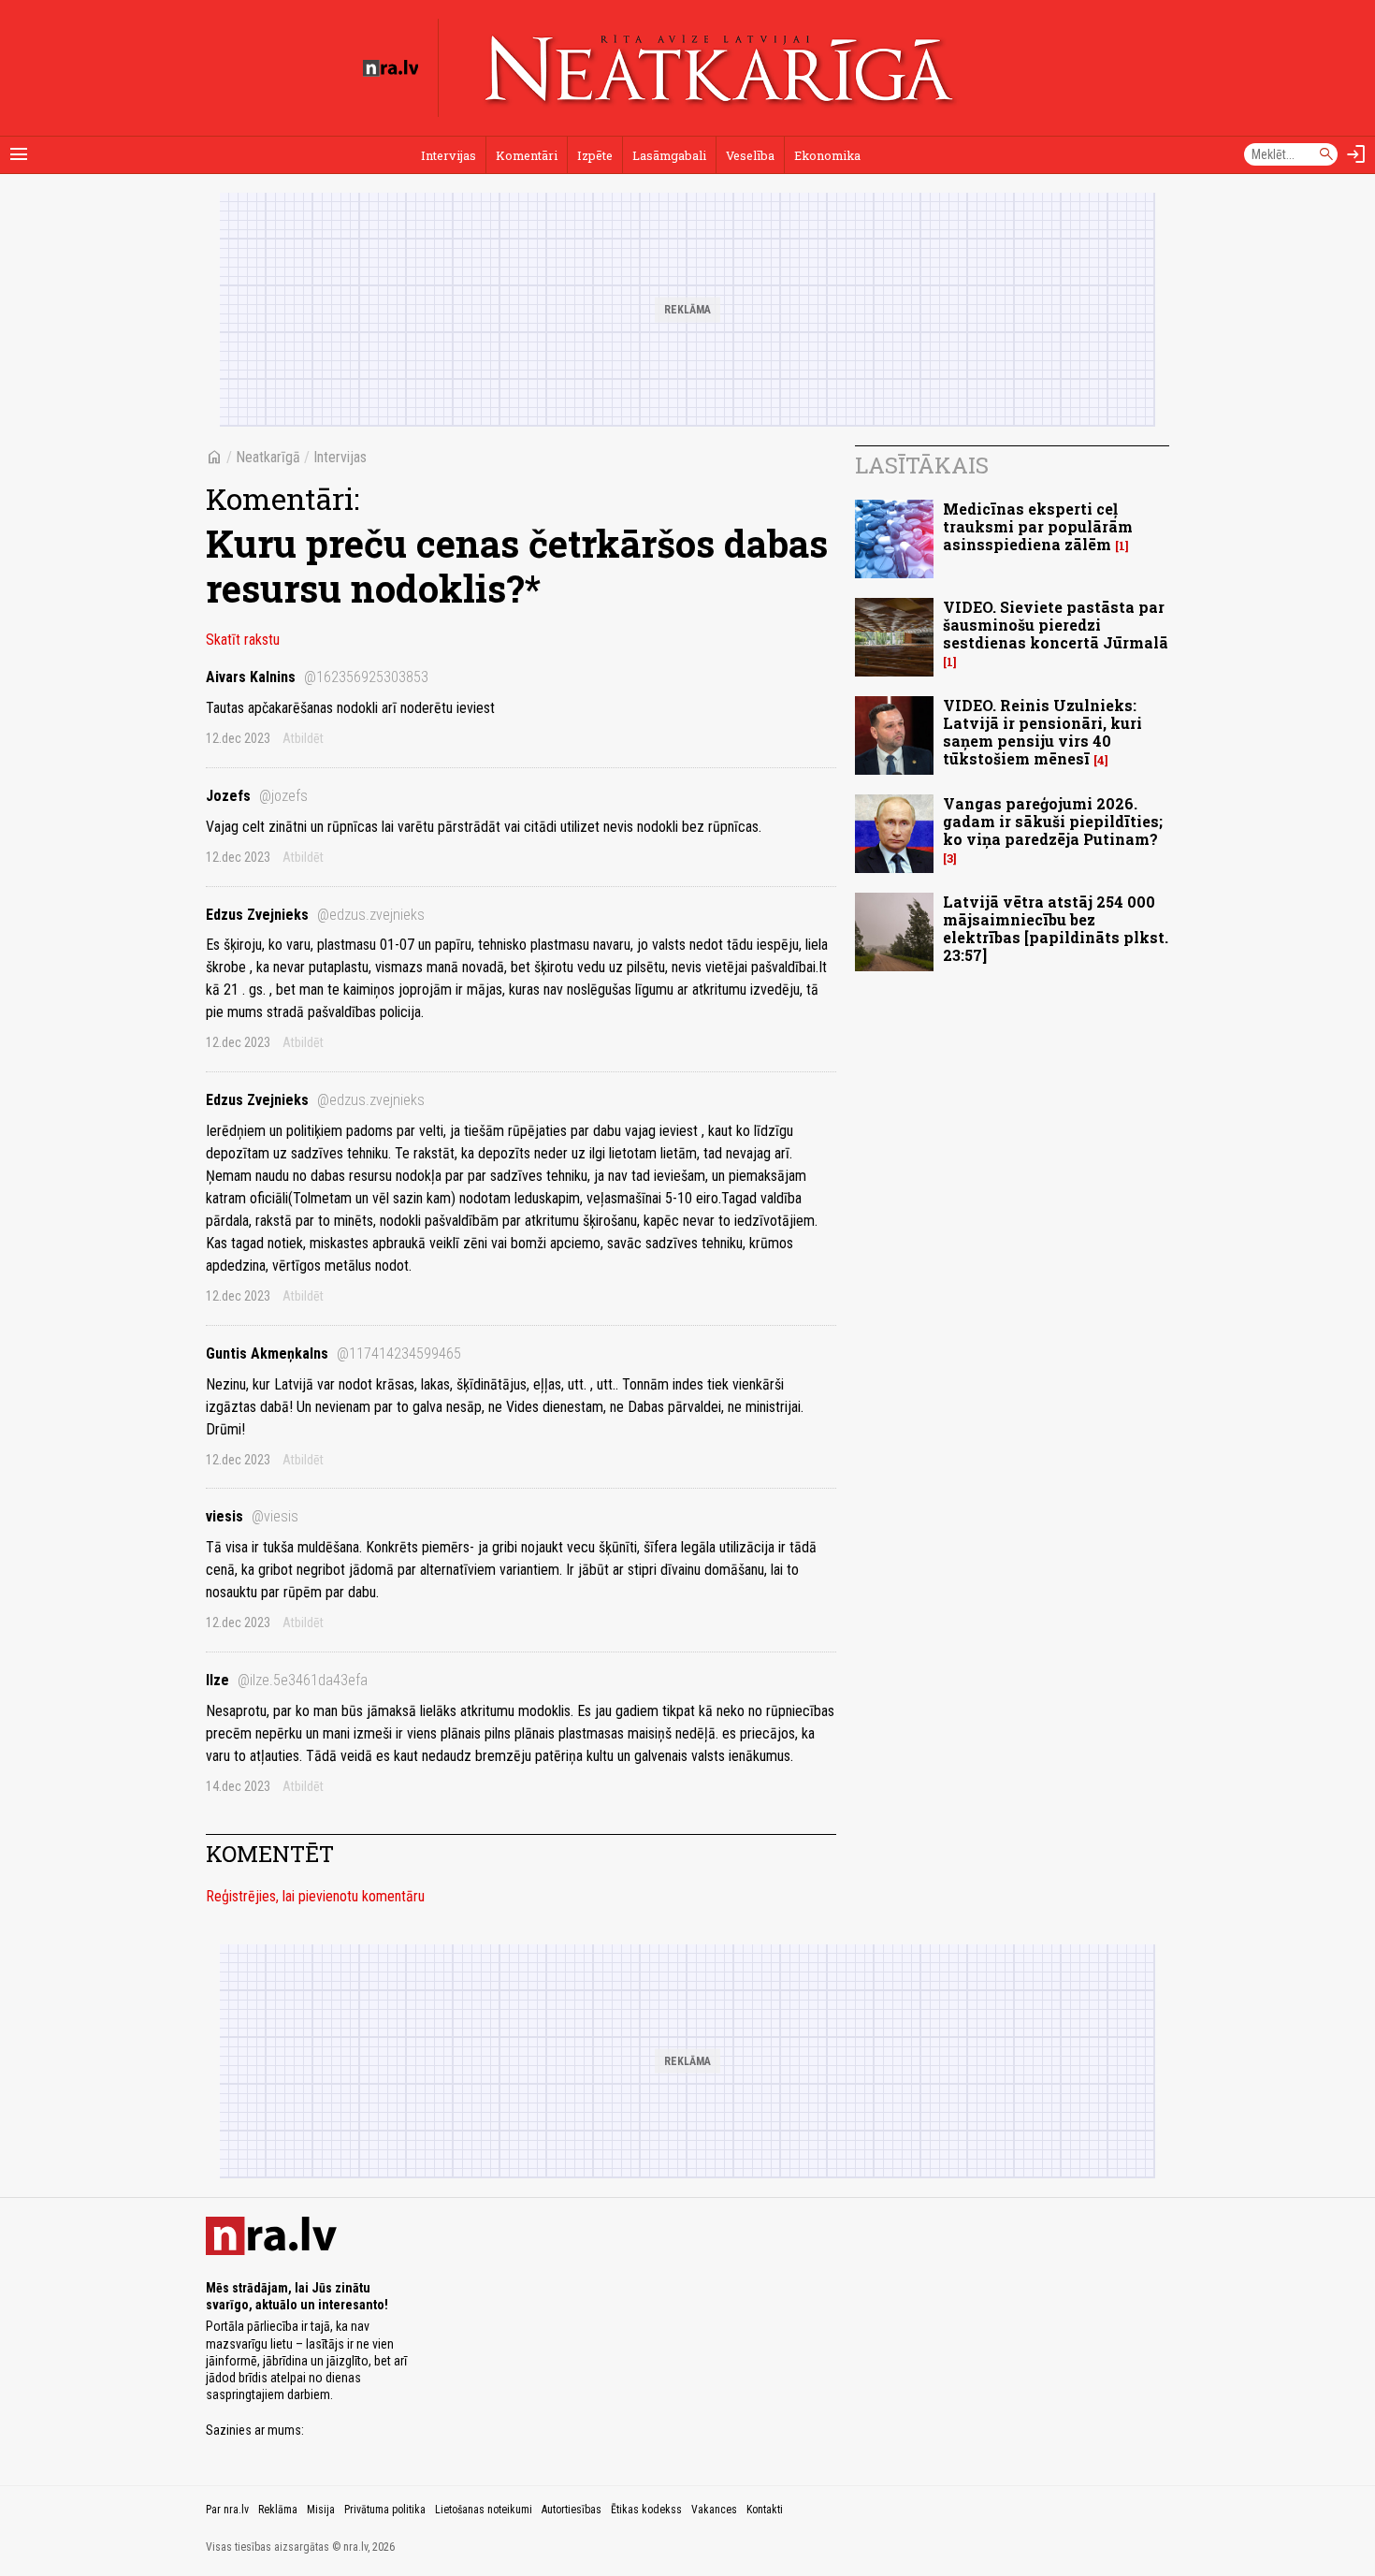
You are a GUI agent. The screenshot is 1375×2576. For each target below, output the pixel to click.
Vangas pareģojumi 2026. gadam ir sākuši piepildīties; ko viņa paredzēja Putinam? (1053, 821)
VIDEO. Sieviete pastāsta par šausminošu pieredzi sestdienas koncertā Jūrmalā (1056, 625)
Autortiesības (572, 2510)
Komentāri (527, 155)
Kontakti (765, 2510)
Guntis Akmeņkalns (333, 1353)
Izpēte (595, 155)
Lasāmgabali (669, 155)
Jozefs (257, 796)
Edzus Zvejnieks (315, 915)
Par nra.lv (227, 2510)
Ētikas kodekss (646, 2510)
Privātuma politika (385, 2510)
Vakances (714, 2510)
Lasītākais (922, 465)
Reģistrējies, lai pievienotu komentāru (315, 1896)
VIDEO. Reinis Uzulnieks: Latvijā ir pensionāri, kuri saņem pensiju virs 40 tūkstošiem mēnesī (1042, 732)
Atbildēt (303, 738)
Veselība (750, 155)
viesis (252, 1516)
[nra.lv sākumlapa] (391, 68)
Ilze (287, 1680)
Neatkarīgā (268, 457)
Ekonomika (827, 155)
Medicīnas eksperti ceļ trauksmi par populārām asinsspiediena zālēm (1038, 526)
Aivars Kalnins (317, 677)
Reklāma (278, 2510)
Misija (321, 2510)
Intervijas (449, 155)
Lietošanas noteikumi (484, 2510)
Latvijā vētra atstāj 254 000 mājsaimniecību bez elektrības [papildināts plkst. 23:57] (1056, 929)
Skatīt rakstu (243, 640)
